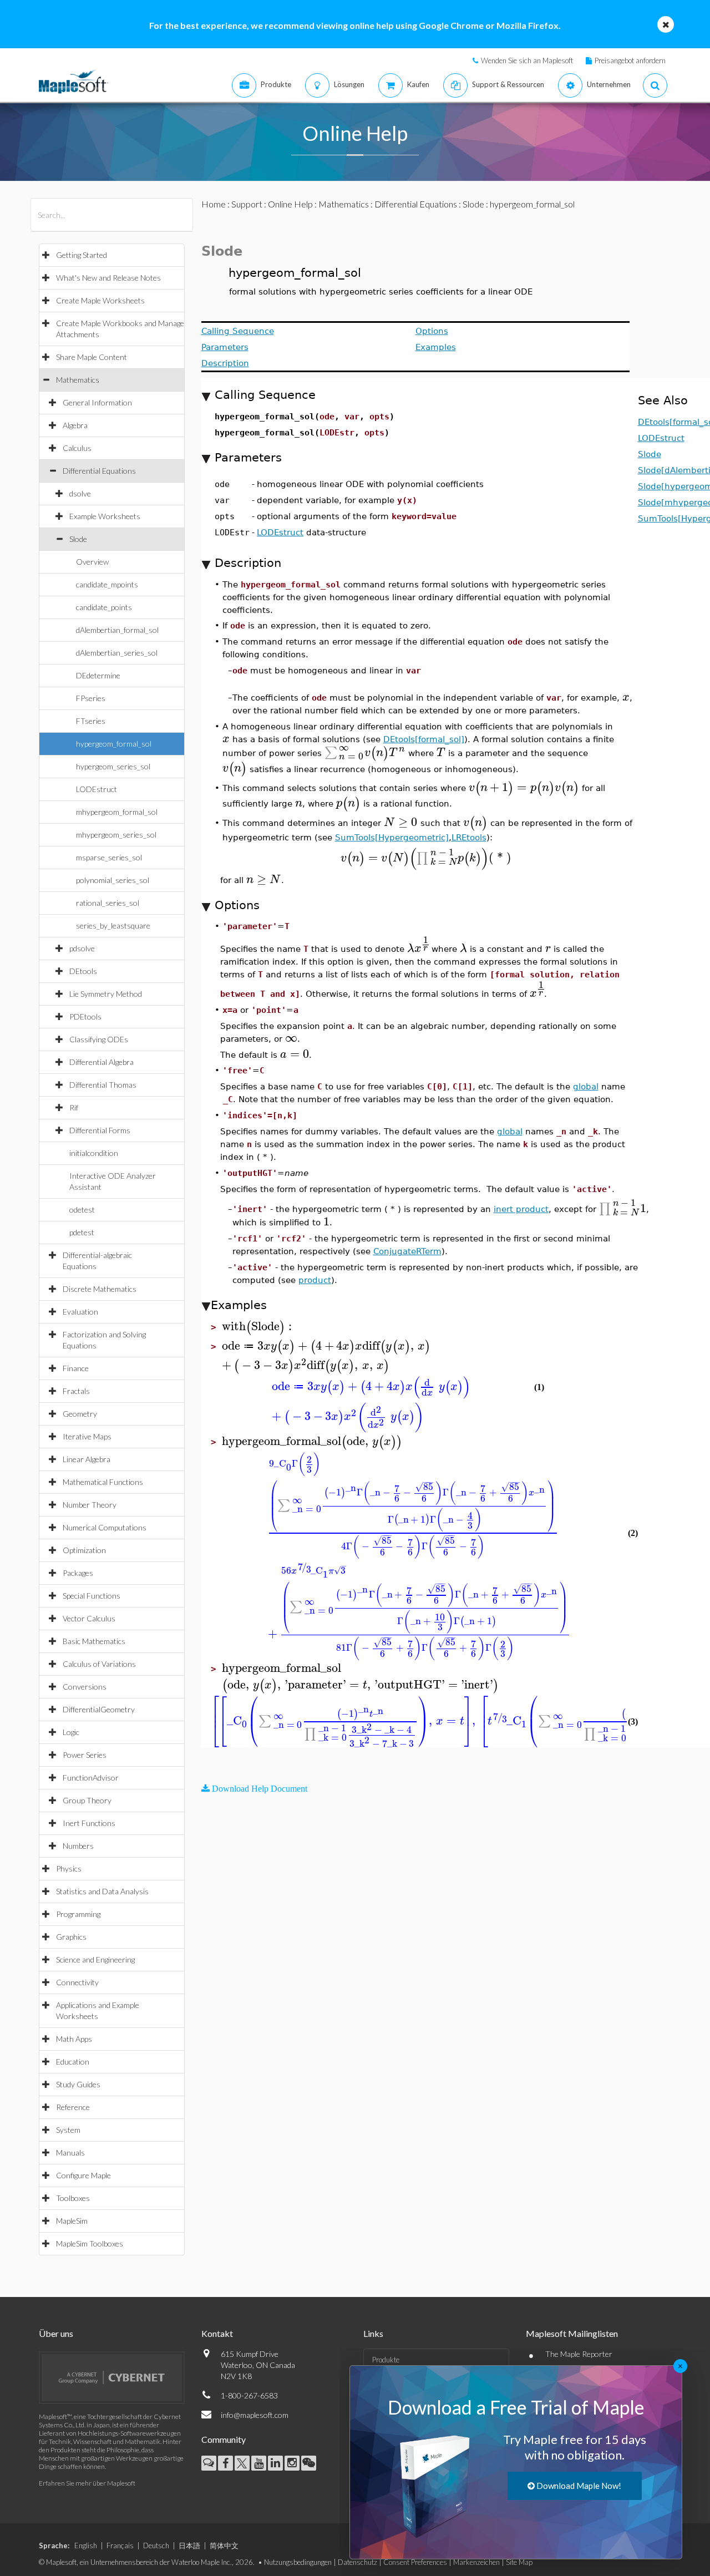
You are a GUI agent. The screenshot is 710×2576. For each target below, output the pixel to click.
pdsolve (82, 948)
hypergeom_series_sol (113, 766)
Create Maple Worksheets (100, 300)
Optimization (84, 1550)
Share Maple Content (92, 357)
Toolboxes (73, 2198)
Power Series (85, 1755)
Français (120, 2545)
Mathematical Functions (103, 1482)
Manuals (70, 2152)
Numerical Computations (105, 1527)
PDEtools (85, 1016)
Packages (78, 1573)
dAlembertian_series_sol (117, 653)
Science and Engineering (95, 1959)
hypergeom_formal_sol (114, 744)
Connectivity (77, 1982)
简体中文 (224, 2545)
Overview (92, 562)
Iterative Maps (87, 1436)
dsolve (80, 493)
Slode (78, 539)
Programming (78, 1914)
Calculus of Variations (99, 1664)
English (86, 2545)
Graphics (71, 1937)
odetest (82, 1210)
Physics (69, 1868)
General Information (97, 402)
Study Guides (78, 2084)
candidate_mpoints (107, 584)
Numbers (78, 1846)
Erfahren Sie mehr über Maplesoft (87, 2483)
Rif (74, 1107)
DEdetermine (98, 675)
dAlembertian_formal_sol (117, 630)
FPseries (91, 698)
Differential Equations (99, 471)
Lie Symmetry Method (106, 994)
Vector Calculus (89, 1618)
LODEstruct (97, 789)
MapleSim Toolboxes (90, 2243)
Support (247, 204)
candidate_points (104, 607)
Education (73, 2062)
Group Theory (87, 1800)
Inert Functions (89, 1823)
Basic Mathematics (94, 1641)
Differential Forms (100, 1130)
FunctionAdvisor (91, 1778)
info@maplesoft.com (255, 2415)
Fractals (76, 1391)
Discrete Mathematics (100, 1289)
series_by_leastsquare (113, 926)
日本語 (189, 2545)
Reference (73, 2107)
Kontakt (217, 2333)
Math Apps (74, 2039)
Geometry (80, 1414)
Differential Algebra (102, 1062)
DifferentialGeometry (99, 1709)
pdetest (82, 1232)
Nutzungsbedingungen (298, 2562)
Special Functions (92, 1596)
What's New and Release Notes (108, 278)
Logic (71, 1732)
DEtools (83, 971)
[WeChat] (309, 2463)
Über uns (56, 2333)
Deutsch (156, 2545)
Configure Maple (83, 2175)
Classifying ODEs (99, 1039)
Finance (76, 1368)
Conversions (85, 1687)
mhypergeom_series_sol (116, 835)
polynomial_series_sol (113, 880)
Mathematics (78, 380)
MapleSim (72, 2221)
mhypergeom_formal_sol (117, 812)
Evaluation (80, 1312)
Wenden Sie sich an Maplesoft (527, 60)
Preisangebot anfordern (630, 60)
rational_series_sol (108, 903)
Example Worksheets (105, 516)
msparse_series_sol (109, 857)
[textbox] (626, 697)
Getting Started (82, 255)
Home (214, 204)
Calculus (77, 448)
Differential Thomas (103, 1085)
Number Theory (90, 1505)
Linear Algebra (87, 1459)
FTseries (91, 721)
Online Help (290, 204)
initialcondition (94, 1153)
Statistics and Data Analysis (102, 1891)
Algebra (75, 425)
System (68, 2130)
